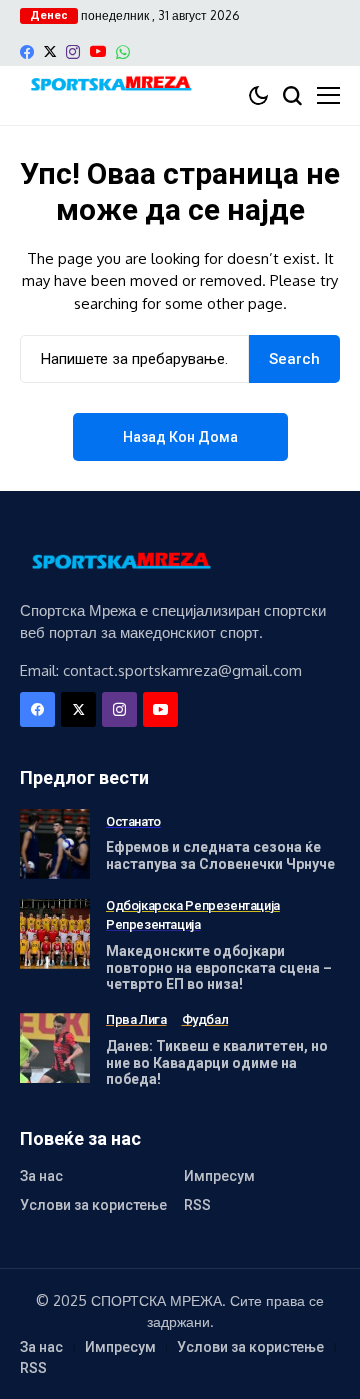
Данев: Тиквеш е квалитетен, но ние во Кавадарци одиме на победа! (217, 1063)
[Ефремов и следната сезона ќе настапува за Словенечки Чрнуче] (55, 844)
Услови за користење (93, 1205)
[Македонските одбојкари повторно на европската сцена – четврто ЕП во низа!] (55, 934)
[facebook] (27, 52)
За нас (41, 1176)
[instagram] (73, 52)
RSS (197, 1205)
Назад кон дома (180, 437)
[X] (50, 51)
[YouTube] (98, 51)
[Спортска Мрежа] (110, 85)
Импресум (219, 1176)
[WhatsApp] (123, 52)
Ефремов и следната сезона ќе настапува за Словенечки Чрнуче (220, 855)
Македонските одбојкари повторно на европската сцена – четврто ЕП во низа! (219, 968)
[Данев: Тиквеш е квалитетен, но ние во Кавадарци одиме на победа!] (55, 1048)
